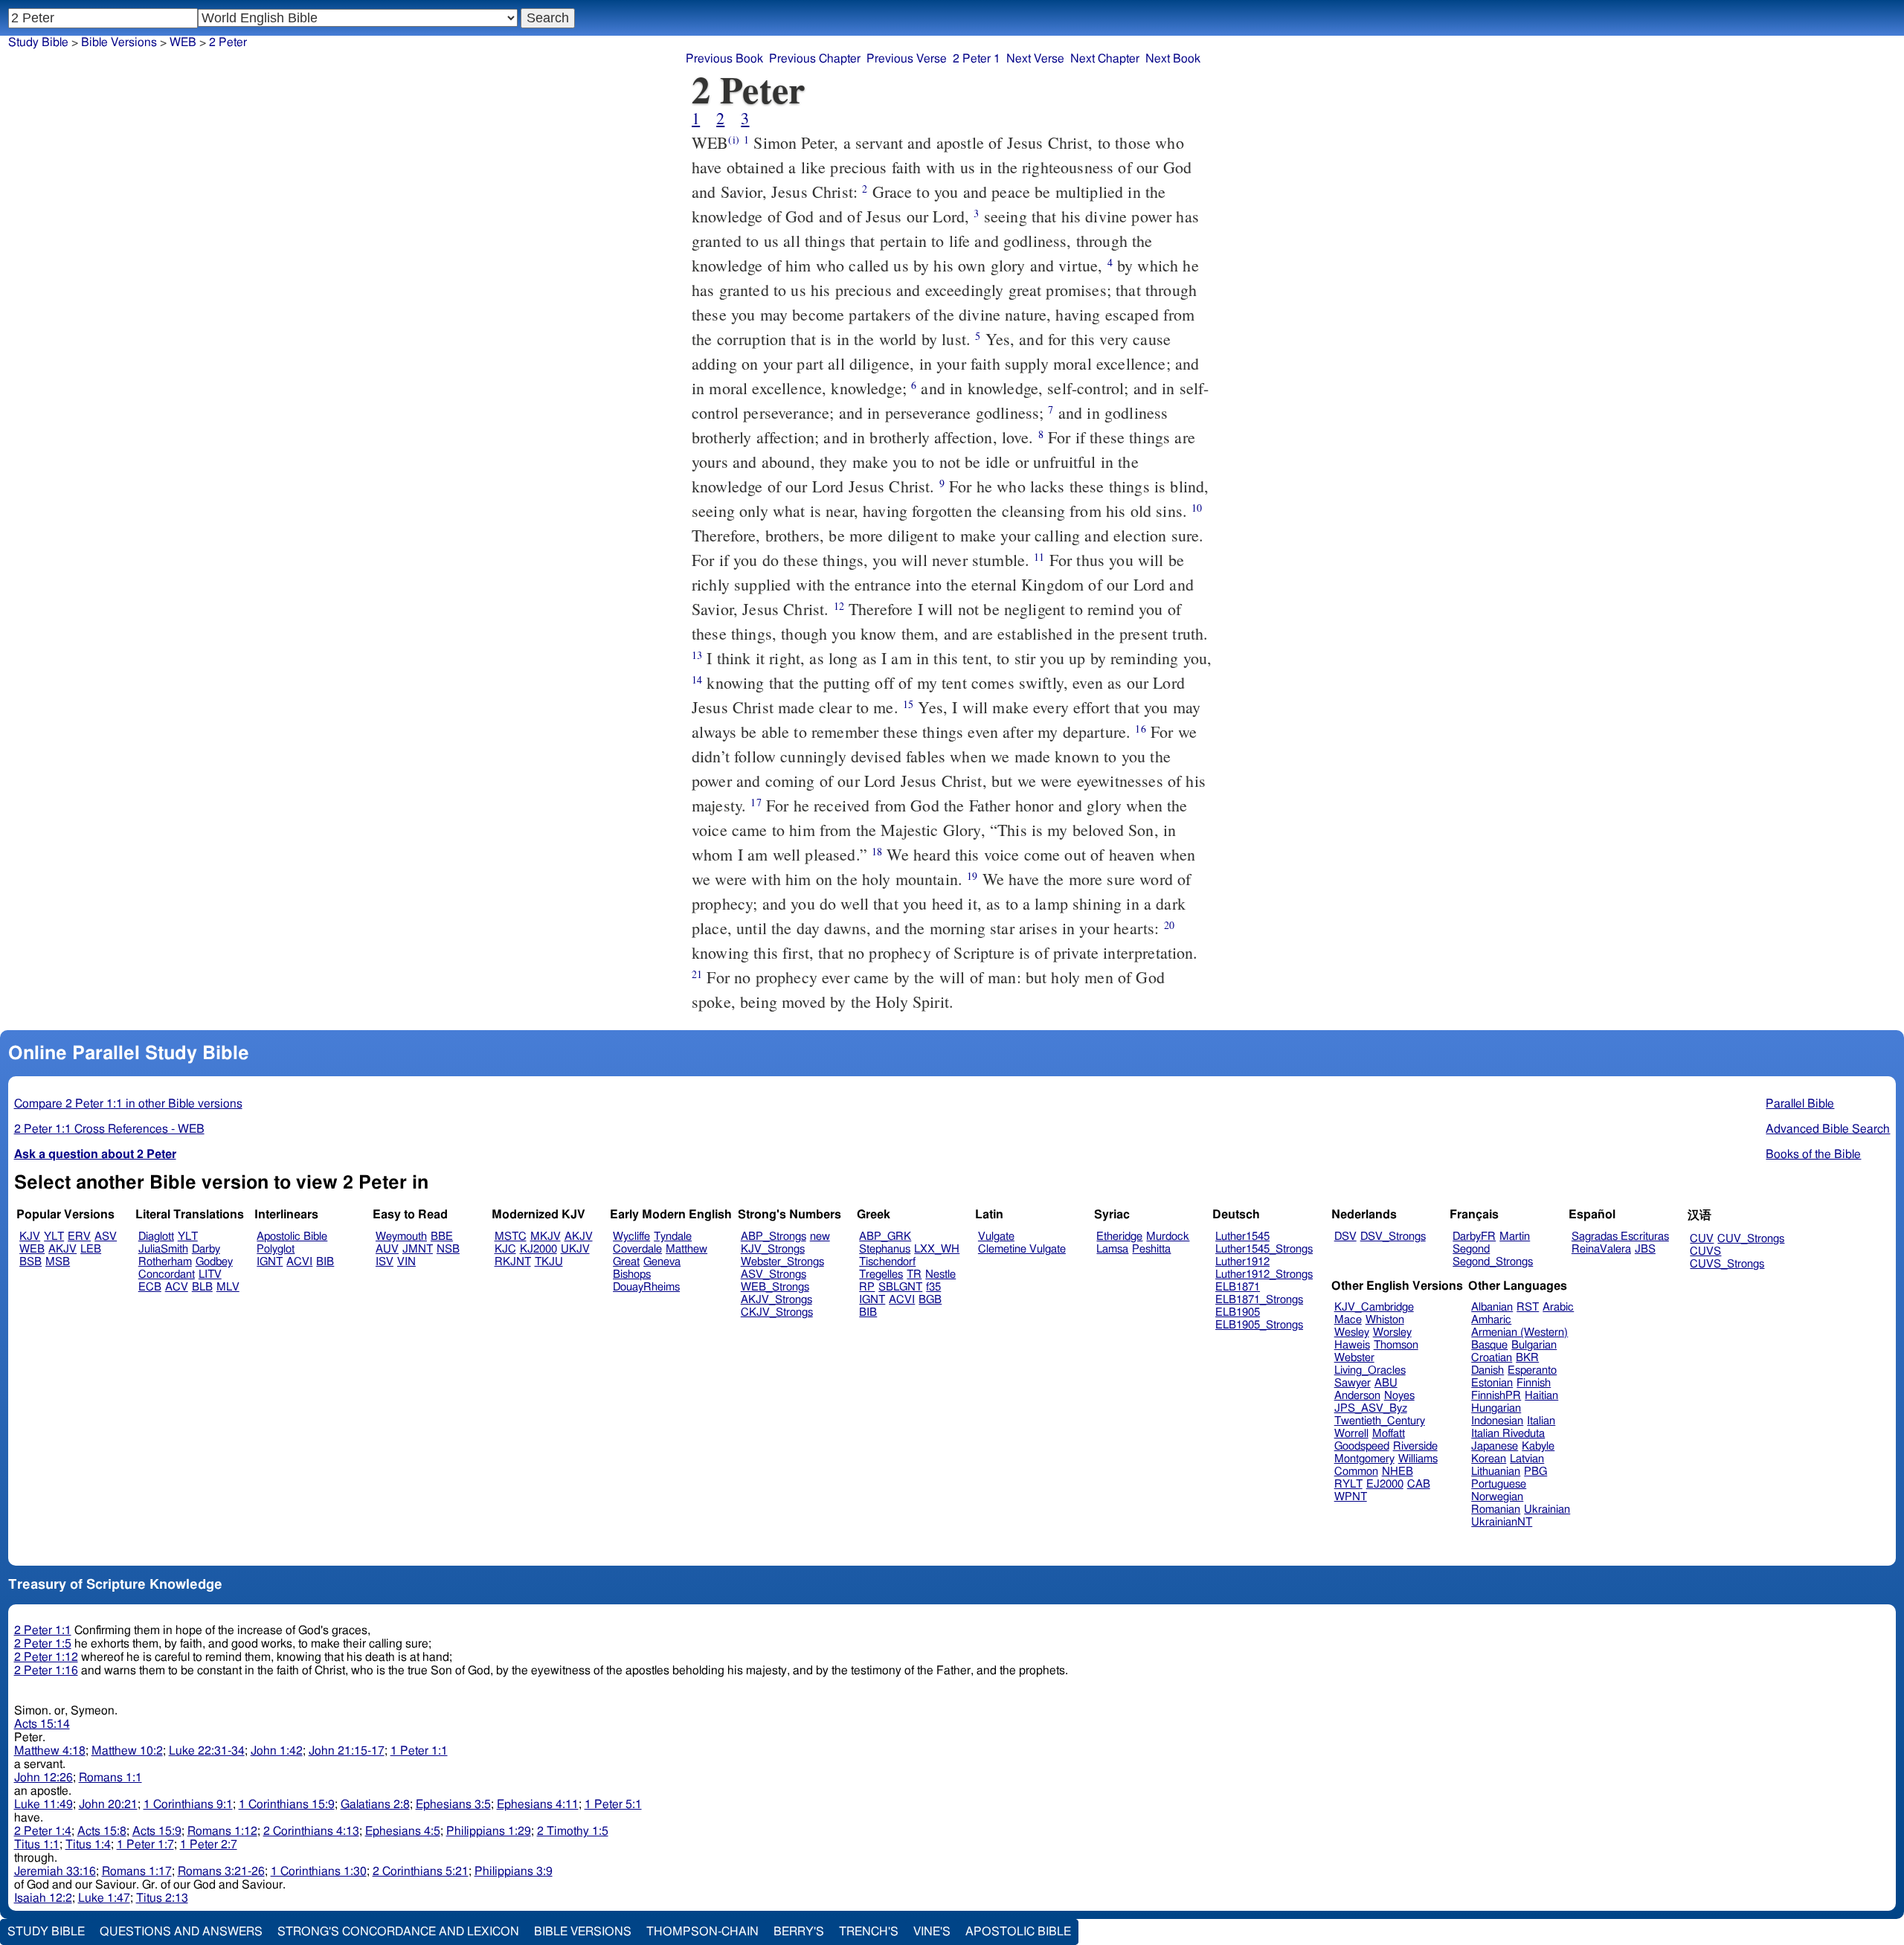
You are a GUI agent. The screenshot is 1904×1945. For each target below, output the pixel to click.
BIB (325, 1262)
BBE (442, 1237)
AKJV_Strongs (776, 1300)
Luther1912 (1242, 1262)
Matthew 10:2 (127, 1751)
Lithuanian (1496, 1472)
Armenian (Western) (1519, 1332)
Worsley (1392, 1332)
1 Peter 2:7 (209, 1845)
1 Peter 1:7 (145, 1845)
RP (867, 1287)
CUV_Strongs (1751, 1239)
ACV (177, 1287)
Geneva (662, 1262)
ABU (1386, 1383)
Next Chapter (1105, 59)
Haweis (1352, 1345)
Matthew (686, 1249)
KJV (30, 1237)
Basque (1489, 1345)
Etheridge (1119, 1237)
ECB (150, 1287)
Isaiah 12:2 (43, 1898)
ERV (79, 1237)
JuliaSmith (163, 1249)
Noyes (1399, 1396)
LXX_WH (937, 1249)
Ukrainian (1547, 1510)
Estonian (1492, 1383)
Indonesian (1497, 1421)
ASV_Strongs (773, 1274)
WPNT (1351, 1497)
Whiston (1385, 1320)
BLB (202, 1287)
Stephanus (885, 1249)
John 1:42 (277, 1751)
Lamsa (1112, 1249)
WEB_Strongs (775, 1287)
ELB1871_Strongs (1259, 1300)
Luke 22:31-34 (207, 1751)
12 (839, 606)
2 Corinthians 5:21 (421, 1871)
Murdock (1168, 1237)
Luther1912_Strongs (1264, 1274)
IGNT (270, 1262)
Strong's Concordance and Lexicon (398, 1932)
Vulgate (996, 1237)
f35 (933, 1287)
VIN (406, 1262)
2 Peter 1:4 (43, 1831)
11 (1039, 557)
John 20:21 (108, 1804)
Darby (206, 1249)
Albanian (1492, 1307)
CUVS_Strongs (1727, 1264)
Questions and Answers (181, 1932)
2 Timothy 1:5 (573, 1831)
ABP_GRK (885, 1237)
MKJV (546, 1237)
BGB (930, 1300)
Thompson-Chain (702, 1932)
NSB (448, 1249)
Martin (1515, 1237)
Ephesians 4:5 (403, 1831)
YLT (54, 1237)
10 (1197, 508)
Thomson (1396, 1345)
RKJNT (513, 1262)
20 (1169, 925)
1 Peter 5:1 (613, 1804)
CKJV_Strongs (777, 1312)
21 (697, 974)
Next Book (1173, 59)
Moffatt (1389, 1434)
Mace (1348, 1320)
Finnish (1534, 1383)
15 (908, 704)
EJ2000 (1385, 1484)
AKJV (62, 1249)
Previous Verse (907, 59)
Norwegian (1497, 1497)
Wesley (1352, 1332)
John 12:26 (44, 1778)
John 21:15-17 (347, 1751)
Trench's (869, 1932)
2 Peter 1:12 (46, 1657)
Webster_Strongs (782, 1262)
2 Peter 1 (977, 59)
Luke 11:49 (44, 1804)
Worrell (1351, 1434)
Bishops (632, 1274)
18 (877, 851)
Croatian (1492, 1358)
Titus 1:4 (88, 1845)
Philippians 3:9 (514, 1871)
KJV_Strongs (773, 1249)
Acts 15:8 (102, 1831)
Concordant (167, 1274)
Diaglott (156, 1237)
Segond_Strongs (1493, 1262)
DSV (1345, 1237)
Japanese (1495, 1446)
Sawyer (1353, 1383)
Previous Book (724, 59)
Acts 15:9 (157, 1831)
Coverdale (637, 1249)
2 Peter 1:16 (46, 1671)
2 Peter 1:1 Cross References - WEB (109, 1129)
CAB (1419, 1484)
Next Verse (1035, 59)
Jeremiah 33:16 (55, 1871)
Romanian (1496, 1510)
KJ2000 (538, 1249)
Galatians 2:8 (375, 1804)
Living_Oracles (1370, 1370)
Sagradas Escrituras (1620, 1237)
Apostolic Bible (1018, 1932)
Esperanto (1532, 1370)
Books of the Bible (1813, 1154)
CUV (1702, 1239)
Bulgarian (1534, 1345)
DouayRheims (646, 1287)
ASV (106, 1237)
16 (1140, 729)
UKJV (575, 1249)
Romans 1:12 (222, 1831)
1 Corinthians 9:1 (188, 1804)
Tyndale (673, 1237)
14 (697, 679)
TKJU (549, 1262)
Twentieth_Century (1380, 1421)
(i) (733, 139)
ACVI (299, 1262)
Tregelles (881, 1274)
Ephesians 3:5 (453, 1804)
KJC (505, 1249)
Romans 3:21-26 (221, 1871)
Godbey (214, 1262)
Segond (1471, 1249)
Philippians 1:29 (489, 1831)
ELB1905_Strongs (1259, 1325)
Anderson (1357, 1396)
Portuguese (1499, 1484)
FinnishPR (1496, 1396)
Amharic (1491, 1320)
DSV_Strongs (1393, 1237)
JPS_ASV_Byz (1371, 1408)
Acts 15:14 (42, 1724)
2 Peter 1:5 (43, 1644)
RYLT (1348, 1484)
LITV (210, 1274)
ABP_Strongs (773, 1237)
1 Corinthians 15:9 (287, 1804)
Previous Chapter (815, 59)
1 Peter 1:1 (419, 1751)
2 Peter (228, 42)
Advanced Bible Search (1828, 1129)
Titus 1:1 (37, 1845)
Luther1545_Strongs (1264, 1249)
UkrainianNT (1502, 1522)
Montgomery (1364, 1459)
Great (626, 1262)
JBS (1645, 1249)
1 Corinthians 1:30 (319, 1871)
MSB (58, 1262)
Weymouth (401, 1237)
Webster (1354, 1358)
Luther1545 (1242, 1237)
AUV (387, 1249)
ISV (385, 1262)
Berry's (799, 1932)
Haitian (1541, 1396)
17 (756, 802)
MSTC (511, 1237)
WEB (183, 42)
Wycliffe (631, 1237)
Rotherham (165, 1262)
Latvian (1527, 1459)
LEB (91, 1249)
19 (972, 876)
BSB (30, 1262)
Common (1356, 1472)
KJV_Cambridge (1374, 1307)
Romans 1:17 (137, 1871)
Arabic (1558, 1307)
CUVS (1705, 1251)
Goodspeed (1362, 1446)
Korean (1489, 1459)
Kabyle (1538, 1446)
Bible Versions (119, 42)
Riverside (1415, 1446)
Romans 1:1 (110, 1778)
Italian (1541, 1421)
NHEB (1398, 1472)
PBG (1535, 1472)
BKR (1527, 1358)
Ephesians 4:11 (538, 1804)
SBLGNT (900, 1287)
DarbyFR (1474, 1237)
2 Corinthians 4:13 (311, 1831)
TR (914, 1274)
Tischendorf (887, 1262)
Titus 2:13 (162, 1898)
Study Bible (38, 42)
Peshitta (1151, 1249)
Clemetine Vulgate (1022, 1249)
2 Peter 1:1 (43, 1630)
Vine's (932, 1932)
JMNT (418, 1249)
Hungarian (1496, 1408)
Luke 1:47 (104, 1898)
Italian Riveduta (1508, 1434)
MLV (228, 1287)
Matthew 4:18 (50, 1751)
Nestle (940, 1274)
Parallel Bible (1800, 1104)
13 (697, 655)
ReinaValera (1601, 1249)
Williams (1418, 1459)
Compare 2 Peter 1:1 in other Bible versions (128, 1104)
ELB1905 (1238, 1312)
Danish (1487, 1370)
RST (1528, 1307)
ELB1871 (1238, 1287)
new (820, 1237)
